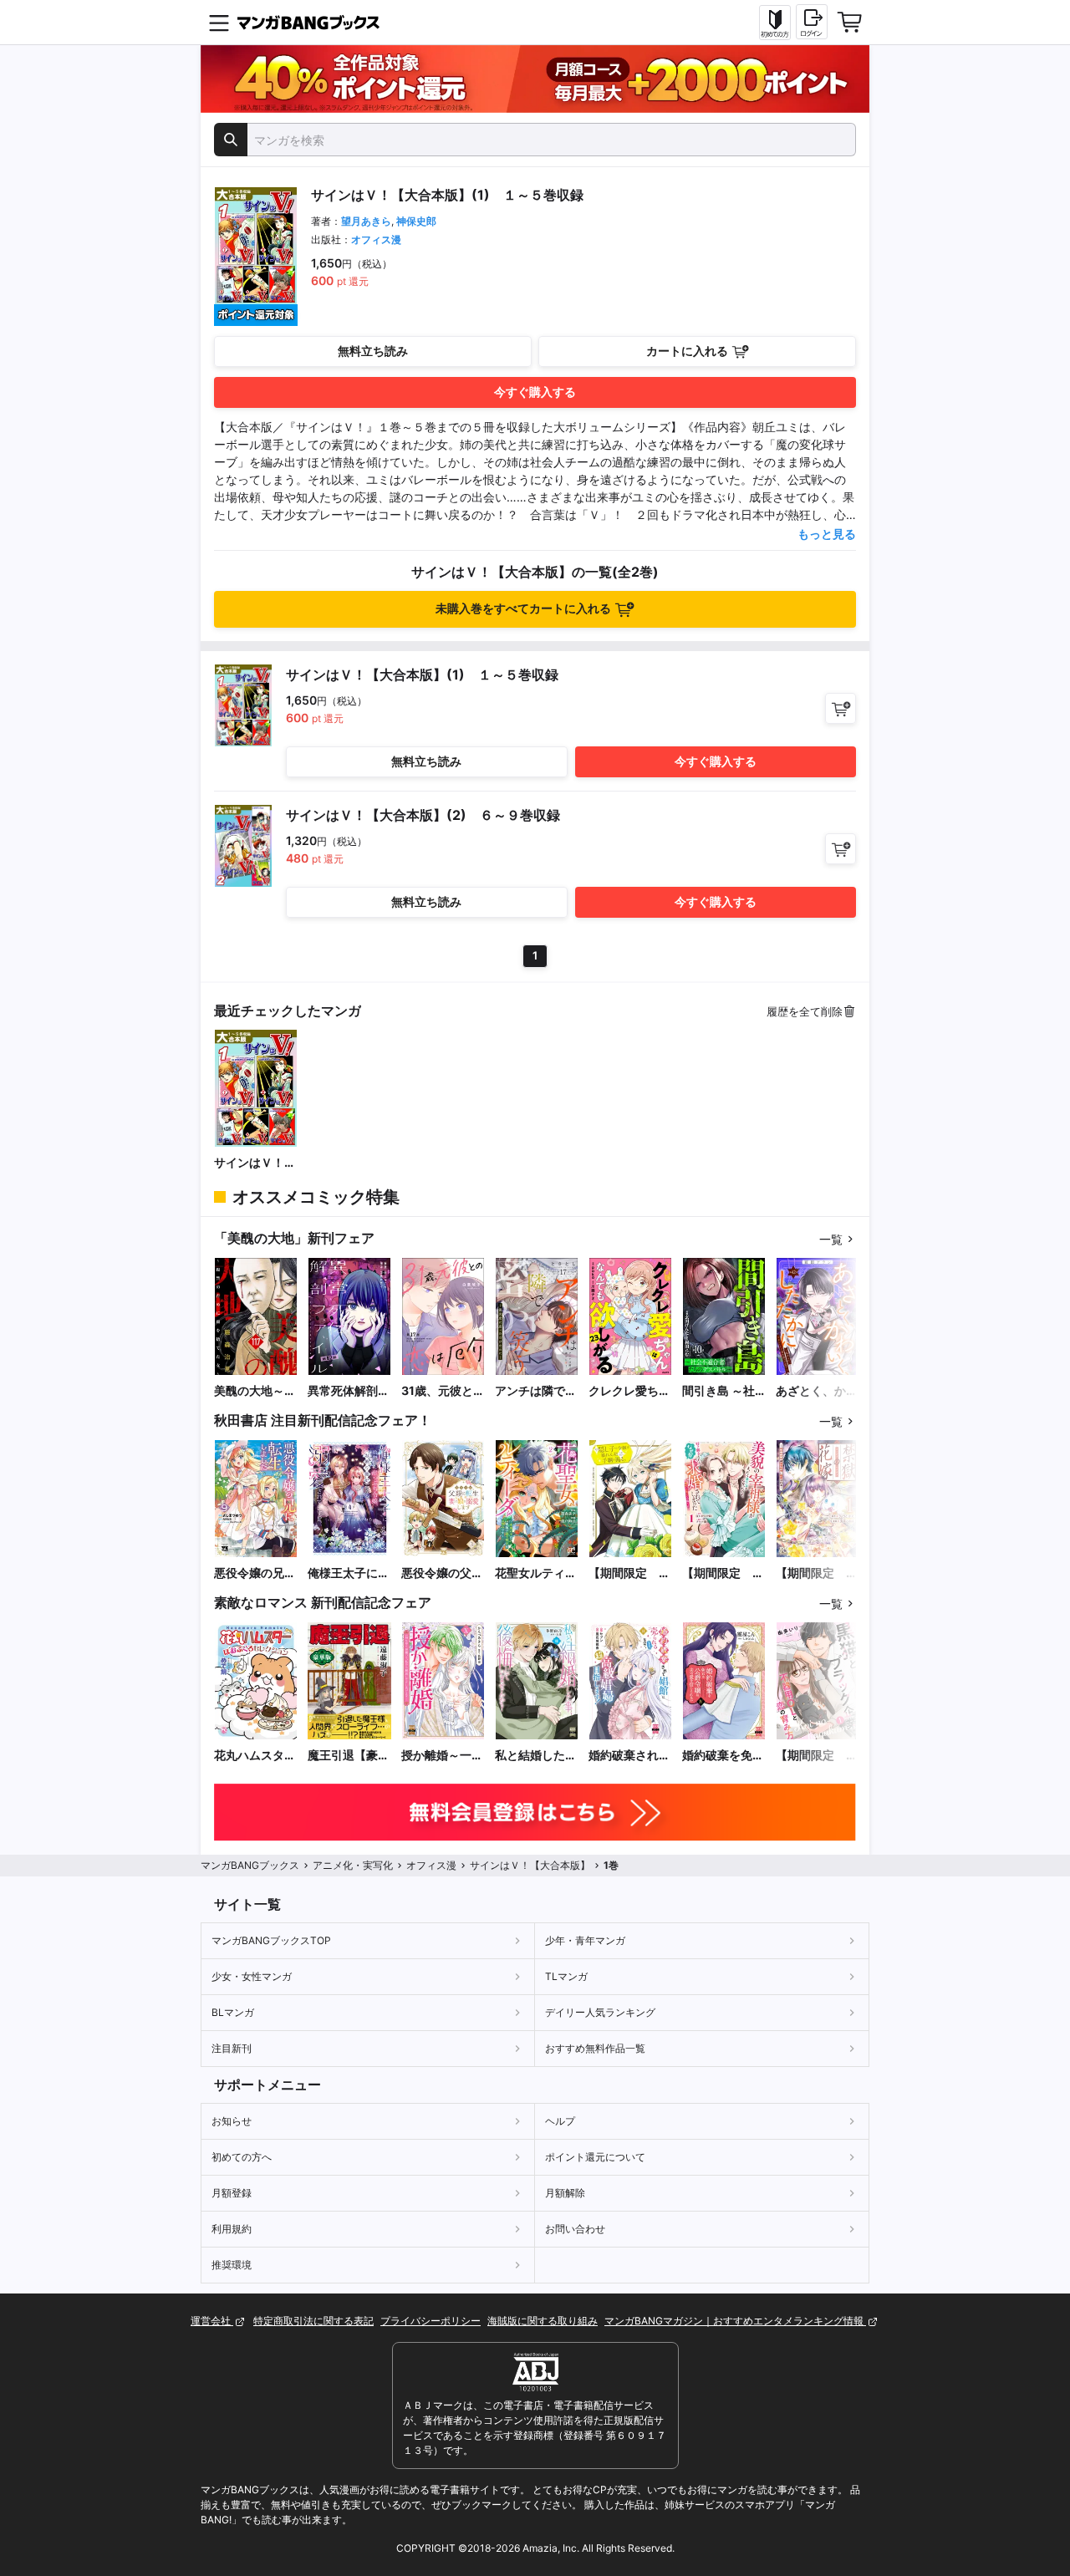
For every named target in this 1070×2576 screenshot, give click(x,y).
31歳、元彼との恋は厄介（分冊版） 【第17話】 (443, 1391)
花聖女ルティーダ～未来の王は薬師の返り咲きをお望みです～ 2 (537, 1573)
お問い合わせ (575, 2229)
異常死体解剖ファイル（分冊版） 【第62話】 (349, 1391)
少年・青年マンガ (585, 1940)
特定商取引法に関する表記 (313, 2321)
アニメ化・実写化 (353, 1865)
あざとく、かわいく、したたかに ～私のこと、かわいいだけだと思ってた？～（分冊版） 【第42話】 (817, 1391)
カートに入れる (687, 351)
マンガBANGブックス (250, 1865)
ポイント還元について (595, 2157)
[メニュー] (219, 23)
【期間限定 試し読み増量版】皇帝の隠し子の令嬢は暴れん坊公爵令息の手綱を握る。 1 (629, 1573)
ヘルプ (560, 2121)
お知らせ (232, 2121)
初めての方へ (242, 2157)
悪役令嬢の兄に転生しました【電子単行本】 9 (256, 1573)
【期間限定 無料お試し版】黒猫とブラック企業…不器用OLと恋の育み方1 (818, 1756)
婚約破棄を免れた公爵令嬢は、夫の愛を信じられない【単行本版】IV (723, 1756)
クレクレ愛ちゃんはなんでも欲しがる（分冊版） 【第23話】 (629, 1391)
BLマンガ (233, 2012)
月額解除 (565, 2193)
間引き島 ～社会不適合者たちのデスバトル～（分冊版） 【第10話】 (723, 1391)
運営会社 (212, 2321)
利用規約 (232, 2229)
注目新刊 (232, 2048)
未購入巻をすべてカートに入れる (523, 608)
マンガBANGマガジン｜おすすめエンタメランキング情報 (735, 2321)
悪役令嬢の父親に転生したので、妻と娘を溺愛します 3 (442, 1573)
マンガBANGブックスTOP (271, 1940)
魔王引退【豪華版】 (349, 1756)
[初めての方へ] (775, 23)
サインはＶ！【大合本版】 (249, 1163)
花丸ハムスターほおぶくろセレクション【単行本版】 (255, 1756)
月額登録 (232, 2193)
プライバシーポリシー (431, 2321)
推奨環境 (232, 2265)
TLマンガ (566, 1976)
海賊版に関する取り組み (543, 2321)
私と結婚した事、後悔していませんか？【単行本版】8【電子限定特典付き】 (536, 1756)
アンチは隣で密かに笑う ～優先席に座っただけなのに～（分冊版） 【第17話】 (536, 1391)
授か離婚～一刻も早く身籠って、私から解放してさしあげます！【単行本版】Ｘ (442, 1756)
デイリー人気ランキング (600, 2012)
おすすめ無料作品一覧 (595, 2048)
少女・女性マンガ (252, 1976)
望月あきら (366, 221)
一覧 (831, 1239)
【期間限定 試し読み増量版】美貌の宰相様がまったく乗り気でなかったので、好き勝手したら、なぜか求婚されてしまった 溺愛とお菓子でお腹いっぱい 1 (723, 1573)
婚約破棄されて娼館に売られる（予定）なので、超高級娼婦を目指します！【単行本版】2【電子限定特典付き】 (629, 1756)
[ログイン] (812, 22)
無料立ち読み (373, 351)
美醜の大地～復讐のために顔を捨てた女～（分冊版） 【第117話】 (255, 1391)
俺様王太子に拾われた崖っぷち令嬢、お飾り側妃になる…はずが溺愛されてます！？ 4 (349, 1573)
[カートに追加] (841, 708)
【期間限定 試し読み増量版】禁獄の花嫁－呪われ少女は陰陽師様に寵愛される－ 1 (817, 1573)
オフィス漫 (376, 239)
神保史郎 (416, 221)
